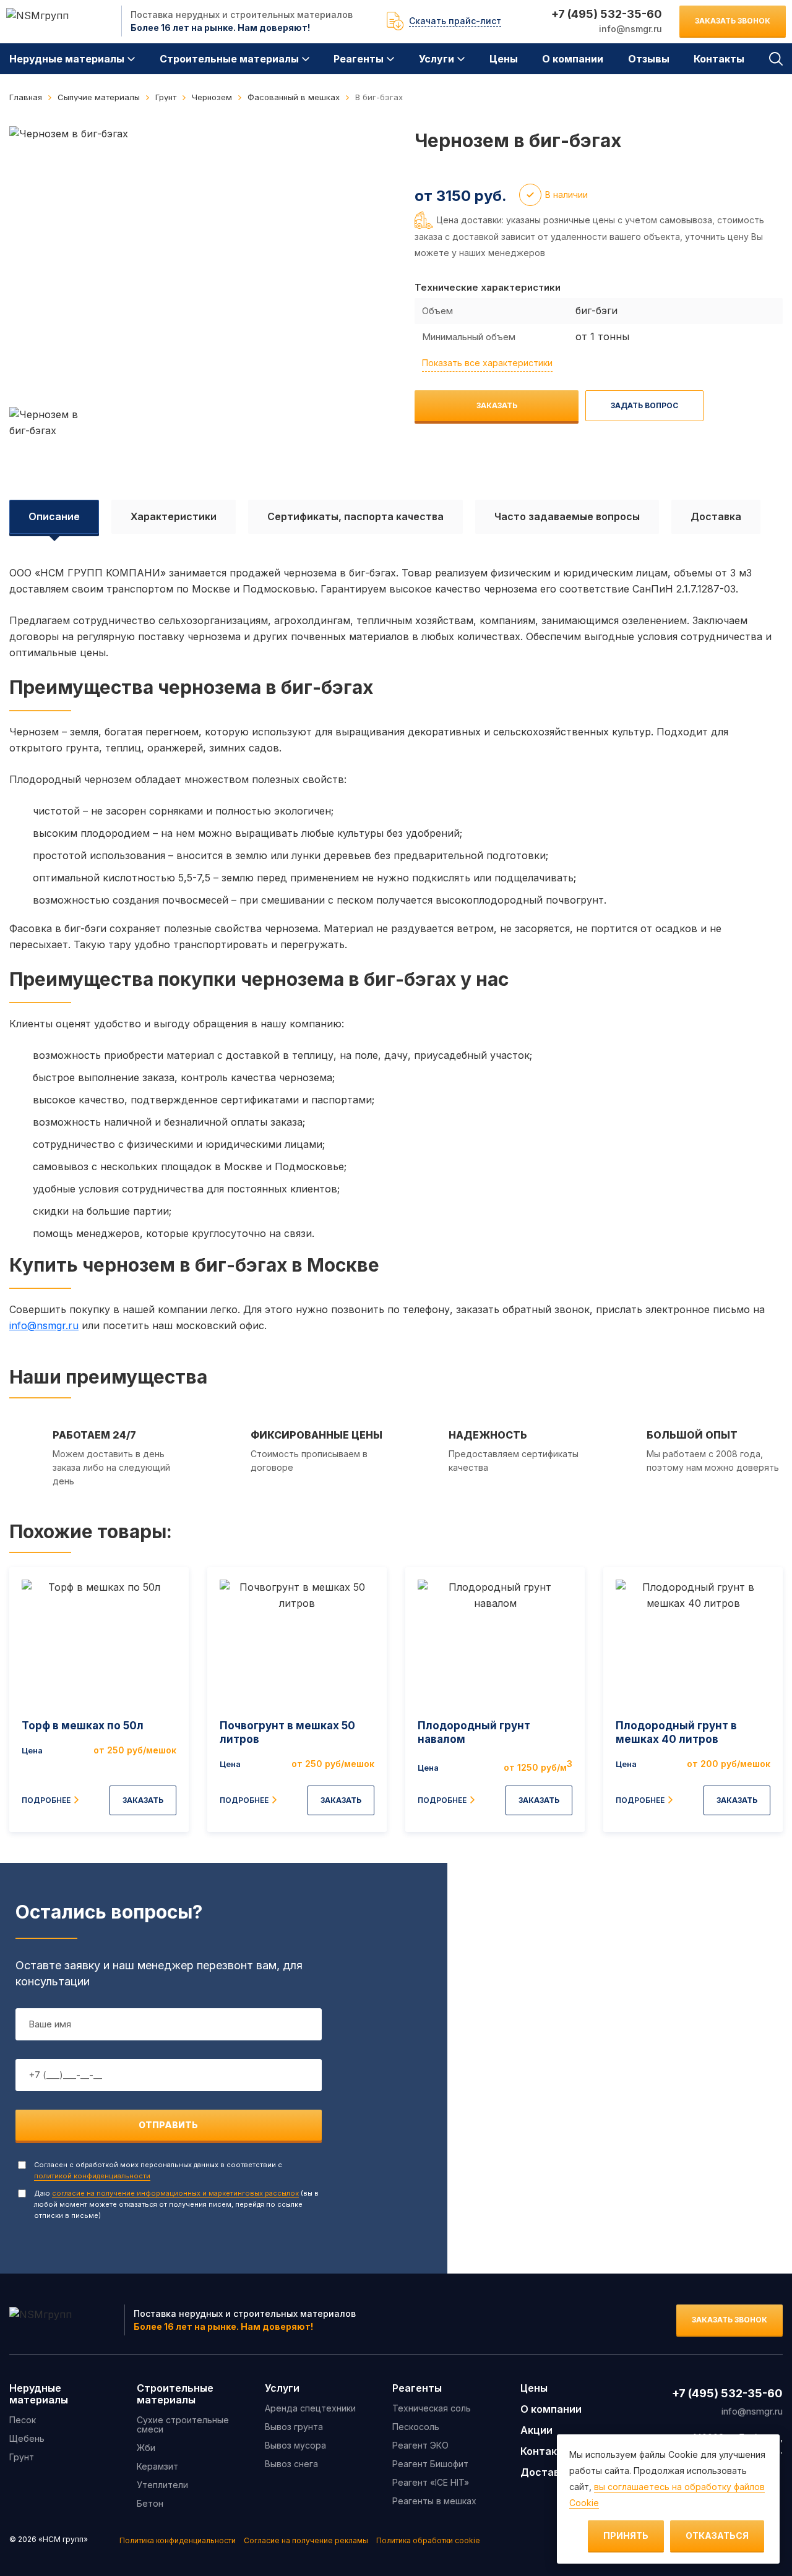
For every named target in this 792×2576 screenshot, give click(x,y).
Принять (626, 2535)
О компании (573, 59)
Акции (536, 2430)
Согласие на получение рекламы (306, 2540)
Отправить (168, 2125)
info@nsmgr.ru (631, 29)
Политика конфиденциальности (178, 2540)
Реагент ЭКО (420, 2445)
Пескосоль (416, 2427)
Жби (146, 2448)
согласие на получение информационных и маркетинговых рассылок (175, 2193)
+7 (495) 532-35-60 (607, 14)
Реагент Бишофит (430, 2464)
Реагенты (359, 59)
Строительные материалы (229, 59)
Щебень (27, 2438)
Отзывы (649, 59)
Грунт (22, 2457)
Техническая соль (432, 2408)
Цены (504, 59)
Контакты (719, 59)
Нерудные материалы (67, 59)
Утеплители (162, 2485)
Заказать (497, 405)
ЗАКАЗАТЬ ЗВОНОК (733, 21)
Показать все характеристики (487, 363)
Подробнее (46, 1800)
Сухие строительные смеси (183, 2424)
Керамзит (157, 2466)
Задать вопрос (644, 405)
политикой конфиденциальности (92, 2176)
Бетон (150, 2503)
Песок (23, 2420)
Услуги (437, 59)
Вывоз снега (291, 2464)
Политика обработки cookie (428, 2540)
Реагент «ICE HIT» (431, 2482)
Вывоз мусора (295, 2445)
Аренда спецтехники (310, 2408)
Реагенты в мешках (434, 2501)
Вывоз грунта (294, 2427)
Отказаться (717, 2535)
